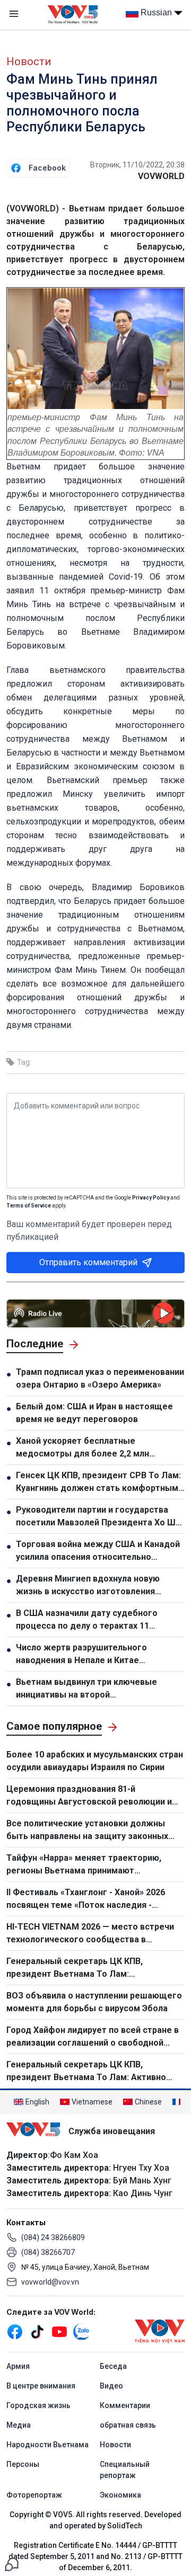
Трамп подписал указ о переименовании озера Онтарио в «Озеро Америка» (100, 1378)
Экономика (120, 2495)
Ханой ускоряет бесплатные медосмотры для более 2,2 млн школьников (83, 1448)
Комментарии (125, 2405)
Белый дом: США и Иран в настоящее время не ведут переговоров (94, 1413)
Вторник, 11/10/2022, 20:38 (137, 165)
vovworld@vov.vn (50, 2282)
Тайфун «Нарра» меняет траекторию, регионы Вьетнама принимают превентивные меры (84, 1865)
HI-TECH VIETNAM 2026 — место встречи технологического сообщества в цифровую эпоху (90, 1934)
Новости (29, 61)
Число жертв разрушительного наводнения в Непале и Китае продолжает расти (81, 1655)
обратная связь (128, 2425)
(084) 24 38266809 (53, 2237)
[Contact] (12, 2564)
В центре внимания (41, 2386)
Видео (111, 2386)
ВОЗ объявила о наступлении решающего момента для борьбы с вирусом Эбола (94, 2002)
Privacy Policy (151, 1198)
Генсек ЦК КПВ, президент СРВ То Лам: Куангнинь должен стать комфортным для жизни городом (98, 1482)
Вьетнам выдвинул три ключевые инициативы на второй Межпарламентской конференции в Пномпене (91, 1689)
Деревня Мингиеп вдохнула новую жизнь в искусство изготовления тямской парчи (88, 1586)
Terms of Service (29, 1206)
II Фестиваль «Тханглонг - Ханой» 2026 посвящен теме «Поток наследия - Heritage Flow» (86, 1899)
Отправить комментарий (88, 1262)
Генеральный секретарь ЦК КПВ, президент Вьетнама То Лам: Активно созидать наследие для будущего (86, 2072)
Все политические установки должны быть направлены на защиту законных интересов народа (87, 1831)
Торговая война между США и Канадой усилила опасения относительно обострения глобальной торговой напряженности (98, 1551)
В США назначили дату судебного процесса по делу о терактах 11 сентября (87, 1620)
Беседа (113, 2366)
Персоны (23, 2464)
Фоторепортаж (34, 2495)
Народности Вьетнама (47, 2445)
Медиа (19, 2425)
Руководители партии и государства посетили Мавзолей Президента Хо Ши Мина (98, 1517)
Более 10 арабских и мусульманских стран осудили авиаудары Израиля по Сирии (95, 1761)
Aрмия (18, 2366)
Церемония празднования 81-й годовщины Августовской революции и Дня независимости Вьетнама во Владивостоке (89, 1796)
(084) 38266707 (48, 2252)
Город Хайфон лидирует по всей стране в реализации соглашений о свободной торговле (93, 2037)
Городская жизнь (38, 2405)
